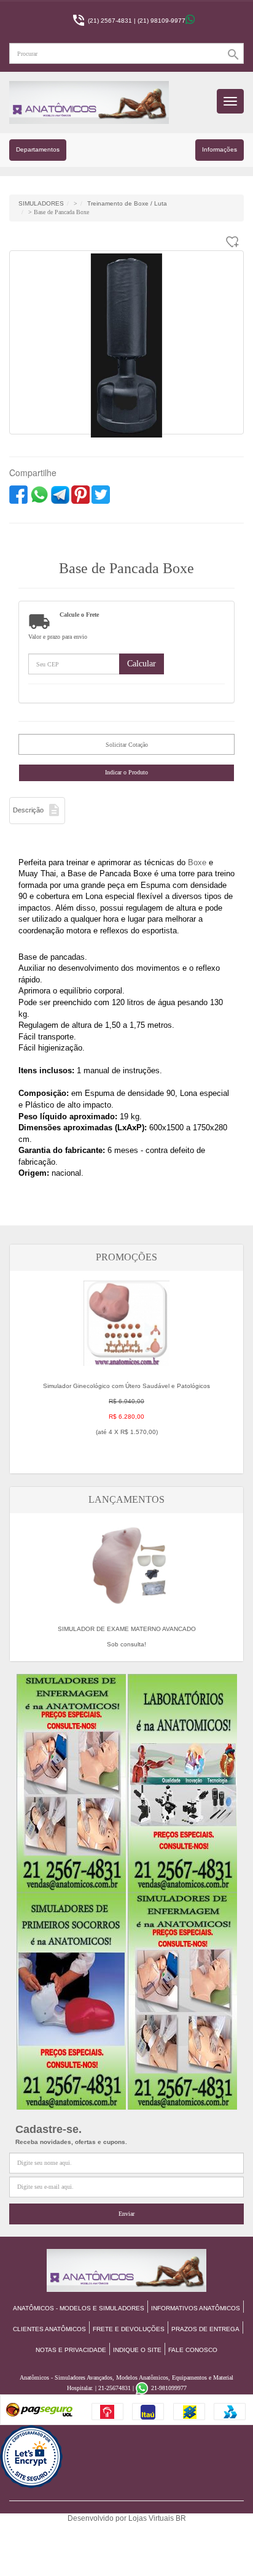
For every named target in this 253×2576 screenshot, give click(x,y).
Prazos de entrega (205, 2329)
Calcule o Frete (79, 615)
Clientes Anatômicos (49, 2329)
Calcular (142, 664)
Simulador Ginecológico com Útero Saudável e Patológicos (126, 1409)
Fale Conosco (193, 2350)
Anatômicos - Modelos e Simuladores (79, 2308)
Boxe (197, 862)
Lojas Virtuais (152, 2518)
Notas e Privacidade (71, 2350)
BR (181, 2518)
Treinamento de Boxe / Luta (127, 203)
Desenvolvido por (98, 2518)
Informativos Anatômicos (196, 2308)
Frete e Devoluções (129, 2329)
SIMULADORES (41, 203)
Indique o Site (137, 2350)
